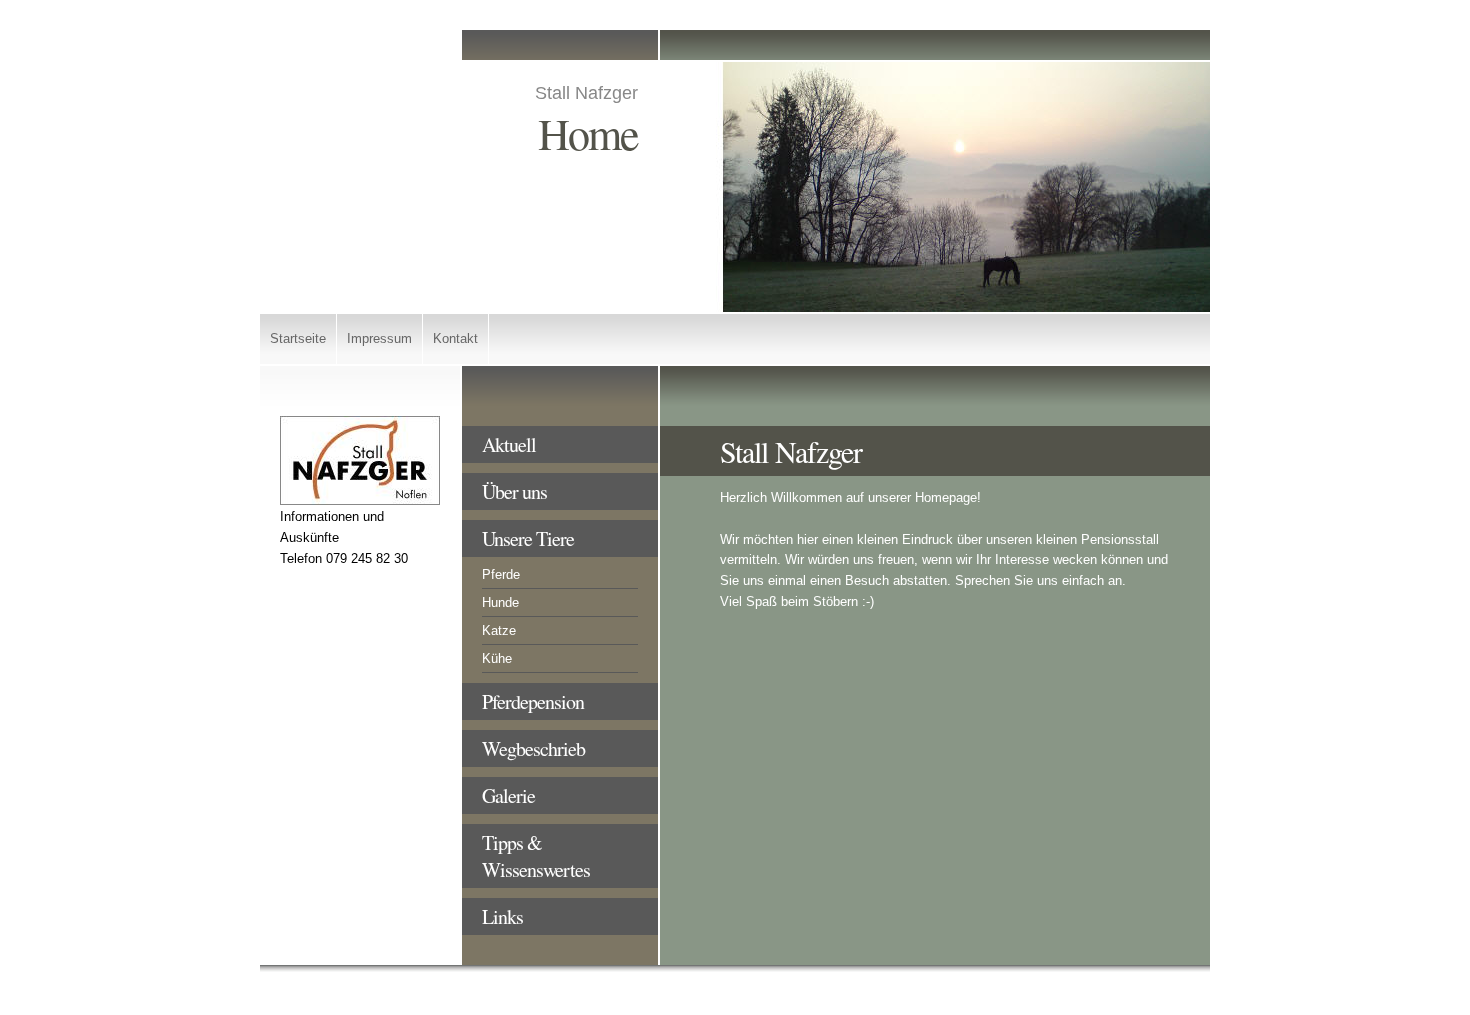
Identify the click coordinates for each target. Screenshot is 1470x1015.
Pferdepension (533, 701)
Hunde (500, 602)
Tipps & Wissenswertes (536, 856)
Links (502, 916)
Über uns (514, 491)
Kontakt (455, 338)
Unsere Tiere (528, 538)
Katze (499, 630)
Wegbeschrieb (533, 748)
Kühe (497, 658)
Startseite (298, 338)
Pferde (501, 574)
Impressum (379, 338)
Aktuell (509, 444)
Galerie (508, 795)
